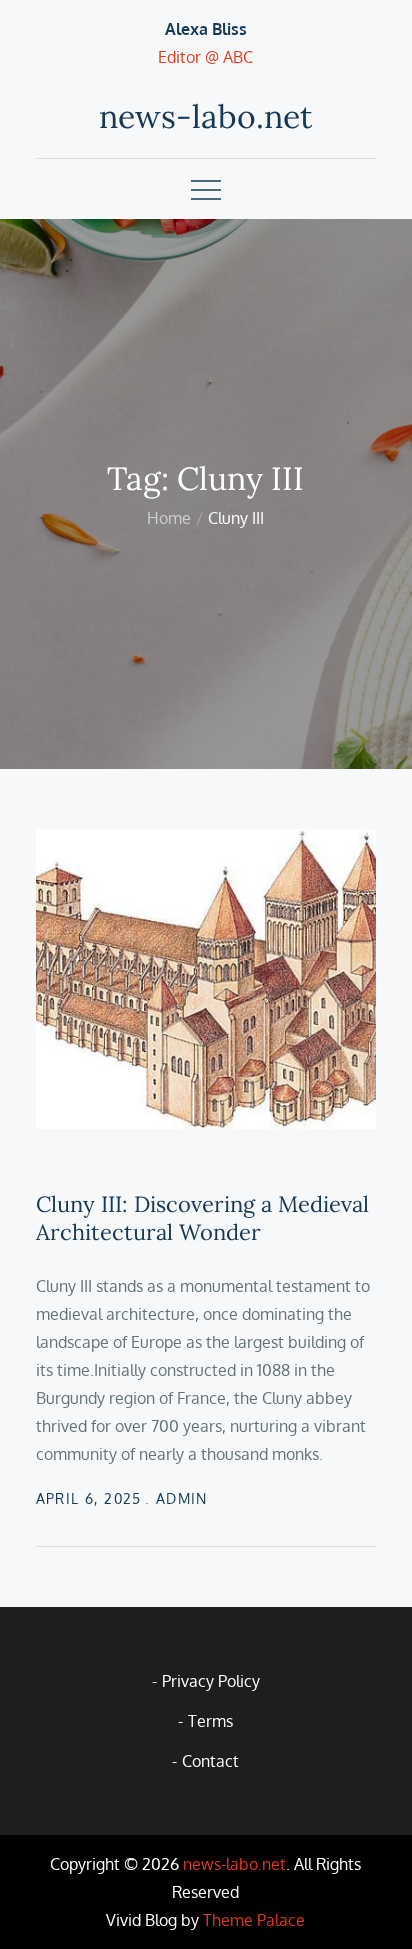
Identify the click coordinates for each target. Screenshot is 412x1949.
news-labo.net (205, 116)
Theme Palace (254, 1920)
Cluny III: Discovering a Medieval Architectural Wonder (202, 1218)
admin (182, 1498)
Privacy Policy (211, 1681)
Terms (210, 1721)
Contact (210, 1761)
